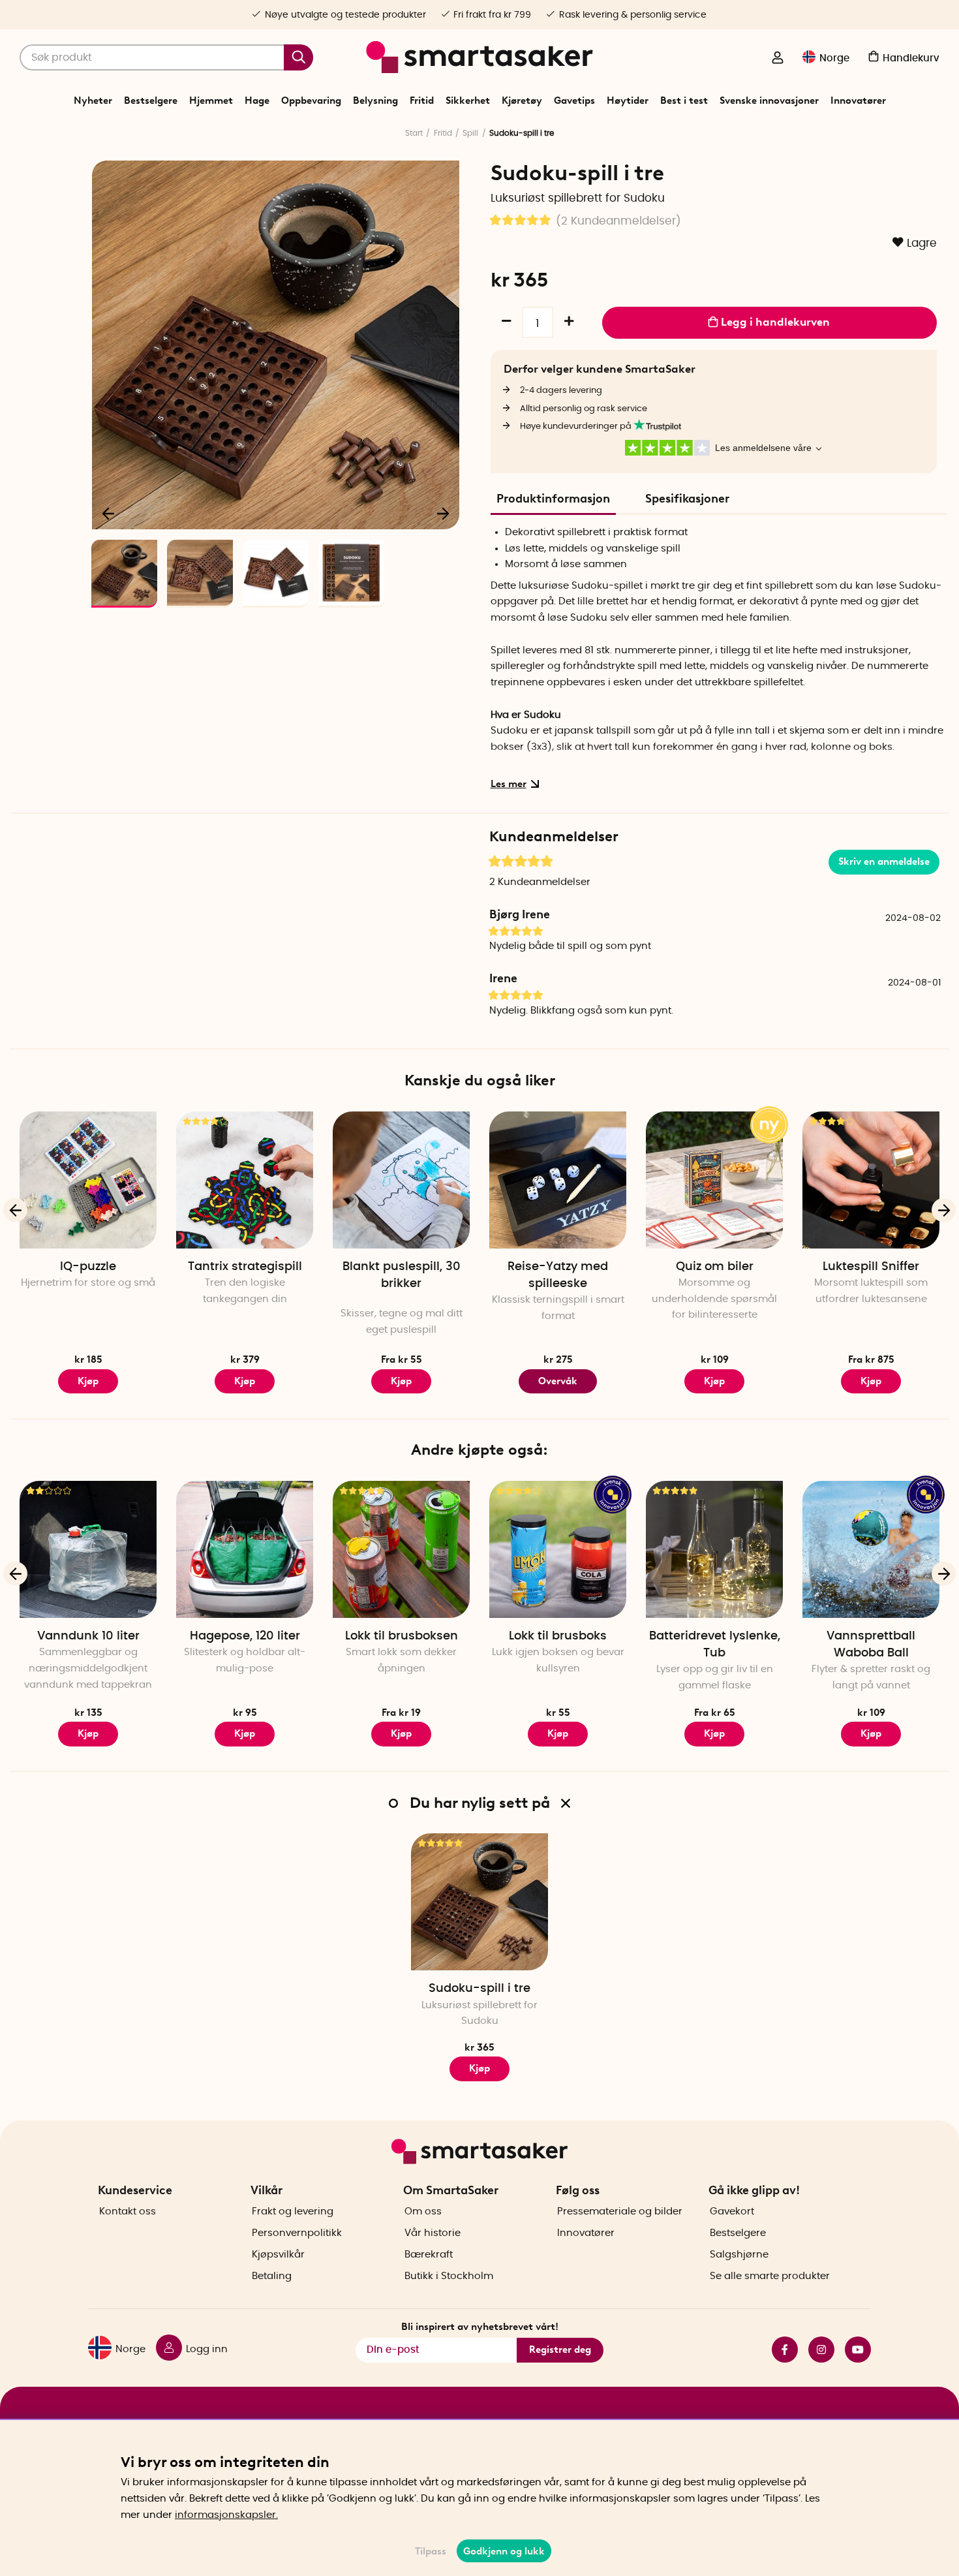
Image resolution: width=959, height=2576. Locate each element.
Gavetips (574, 101)
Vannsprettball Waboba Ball (871, 1645)
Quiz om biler (715, 1267)
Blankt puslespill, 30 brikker (402, 1275)
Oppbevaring (311, 101)
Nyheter (93, 101)
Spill (470, 133)
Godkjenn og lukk (504, 2551)
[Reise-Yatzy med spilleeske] (558, 1180)
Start (414, 133)
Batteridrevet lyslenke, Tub (715, 1645)
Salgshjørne (739, 2255)
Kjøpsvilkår (278, 2255)
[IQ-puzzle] (88, 1180)
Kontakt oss (128, 2211)
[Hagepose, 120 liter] (245, 1549)
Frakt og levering (293, 2211)
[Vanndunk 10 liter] (88, 1549)
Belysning (375, 101)
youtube (853, 2350)
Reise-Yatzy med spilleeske (558, 1275)
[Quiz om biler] (714, 1180)
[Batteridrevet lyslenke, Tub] (714, 1549)
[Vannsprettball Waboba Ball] (871, 1549)
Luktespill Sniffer (871, 1267)
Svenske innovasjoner (769, 101)
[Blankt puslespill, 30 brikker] (401, 1180)
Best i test (684, 101)
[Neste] (443, 513)
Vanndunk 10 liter (88, 1636)
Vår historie (433, 2233)
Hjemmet (211, 101)
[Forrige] (109, 513)
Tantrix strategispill (245, 1267)
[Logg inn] (778, 59)
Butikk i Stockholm (449, 2276)
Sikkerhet (468, 101)
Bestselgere (151, 101)
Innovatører (858, 101)
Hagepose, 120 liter (245, 1636)
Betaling (272, 2276)
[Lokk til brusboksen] (401, 1549)
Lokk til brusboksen (402, 1636)
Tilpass (431, 2551)
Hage (257, 101)
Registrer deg (560, 2350)
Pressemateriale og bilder (620, 2211)
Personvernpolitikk (297, 2233)
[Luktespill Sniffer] (871, 1180)
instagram (816, 2350)
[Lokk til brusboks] (558, 1549)
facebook (780, 2350)
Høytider (628, 101)
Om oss (423, 2211)
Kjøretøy (522, 101)
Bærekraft (429, 2255)
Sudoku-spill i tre (479, 1989)
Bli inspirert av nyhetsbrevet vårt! (480, 2327)
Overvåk (558, 1381)
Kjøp (401, 1381)
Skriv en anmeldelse (884, 861)
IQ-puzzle (88, 1267)
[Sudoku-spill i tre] (479, 1902)
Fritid (422, 101)
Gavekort (732, 2211)
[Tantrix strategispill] (245, 1180)
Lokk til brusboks (558, 1636)
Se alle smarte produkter (770, 2276)
